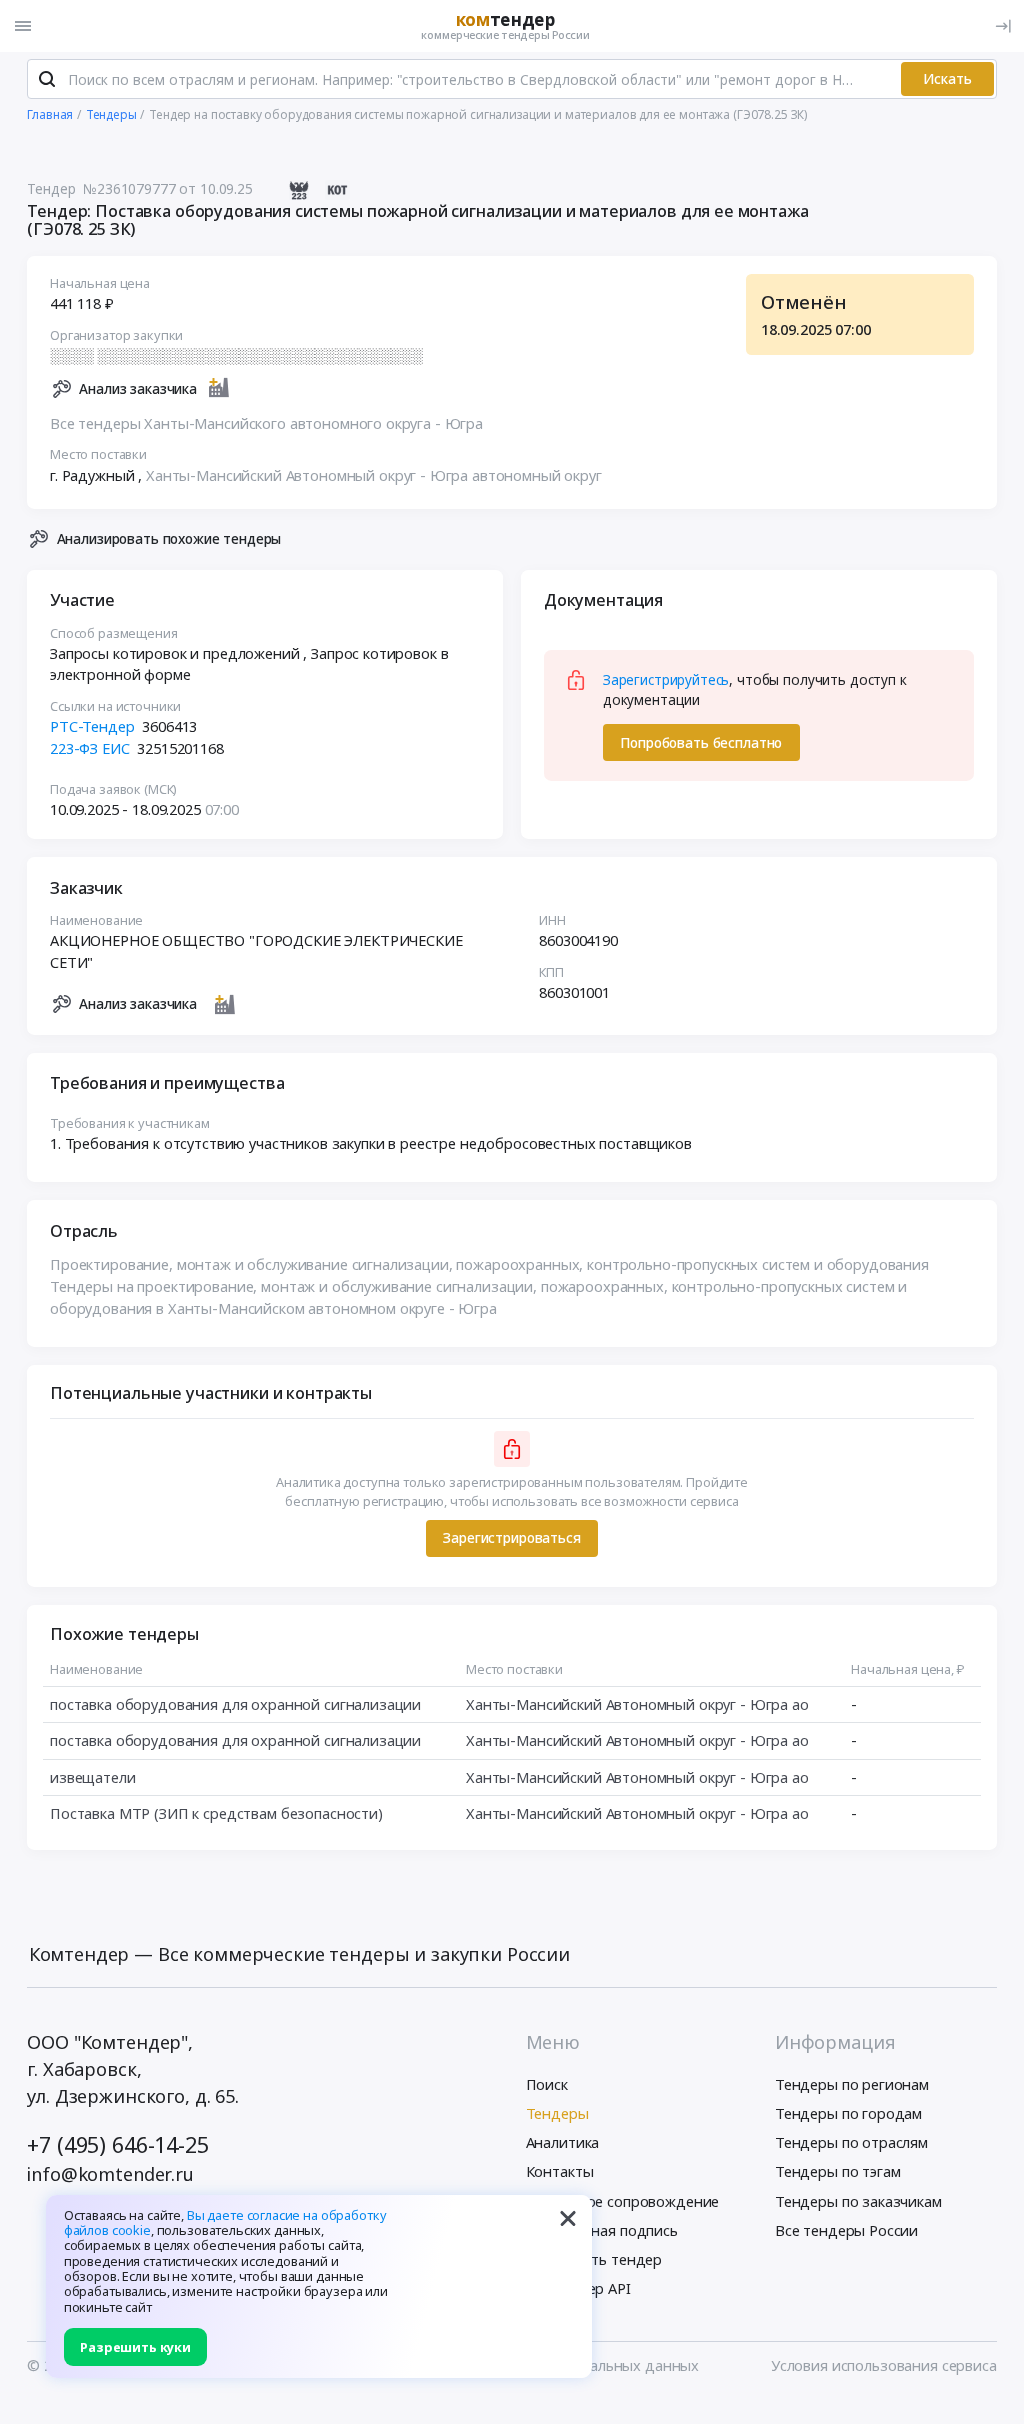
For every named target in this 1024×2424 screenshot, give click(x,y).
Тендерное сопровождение (623, 2201)
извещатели (93, 1777)
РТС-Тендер (92, 726)
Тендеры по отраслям (851, 2142)
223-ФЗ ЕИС (90, 748)
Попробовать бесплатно (701, 742)
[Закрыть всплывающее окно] (568, 2219)
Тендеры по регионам (852, 2084)
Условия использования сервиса (884, 2365)
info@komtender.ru (110, 2174)
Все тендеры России (846, 2230)
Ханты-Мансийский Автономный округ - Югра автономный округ (374, 475)
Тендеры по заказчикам (858, 2201)
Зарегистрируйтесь (666, 679)
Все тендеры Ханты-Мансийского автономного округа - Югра (266, 423)
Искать (947, 78)
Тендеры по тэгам (838, 2171)
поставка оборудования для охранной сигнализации (235, 1704)
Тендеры (557, 2113)
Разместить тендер (594, 2259)
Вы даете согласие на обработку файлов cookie (225, 2222)
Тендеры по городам (848, 2113)
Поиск (547, 2084)
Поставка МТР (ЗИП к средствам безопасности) (216, 1813)
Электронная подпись (602, 2230)
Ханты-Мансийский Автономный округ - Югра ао (637, 1704)
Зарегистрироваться (511, 1537)
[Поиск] (47, 79)
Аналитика (563, 2142)
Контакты (560, 2171)
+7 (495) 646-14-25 (117, 2144)
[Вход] (1003, 26)
